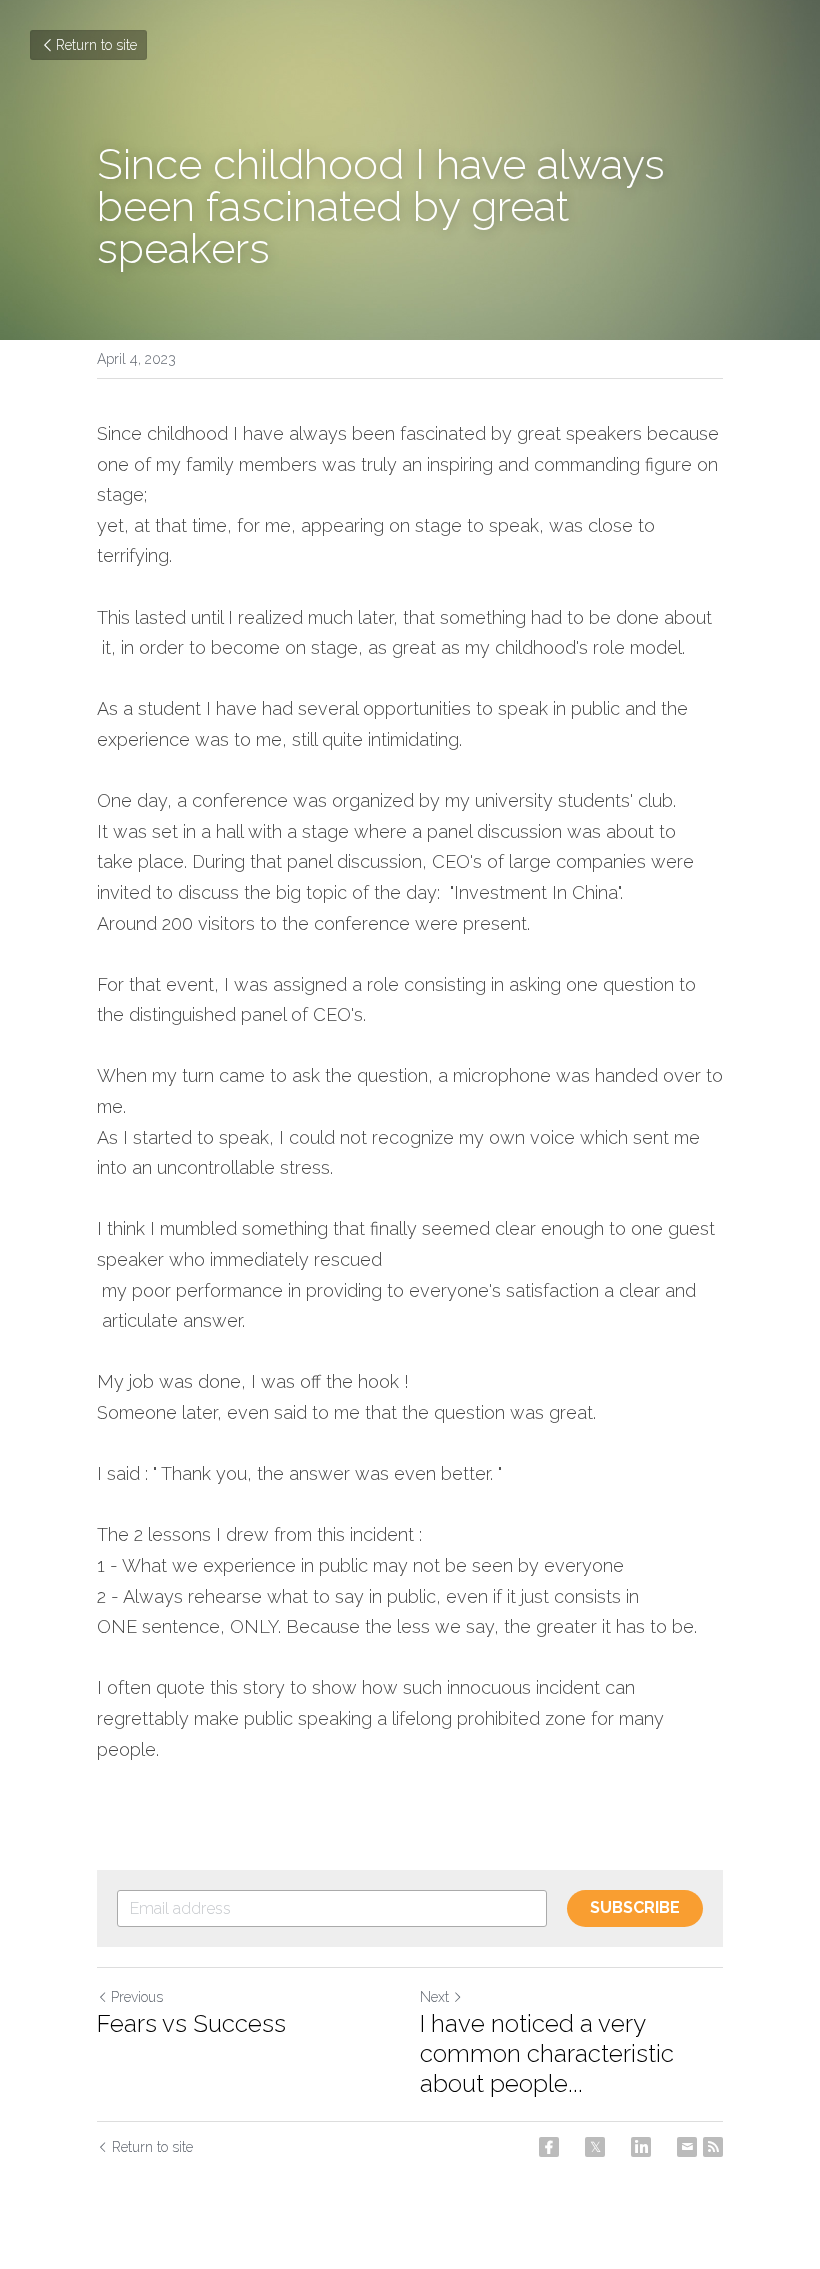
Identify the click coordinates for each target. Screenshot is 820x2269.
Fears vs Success (191, 2023)
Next (434, 1997)
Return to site (96, 45)
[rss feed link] (713, 2147)
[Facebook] (549, 2147)
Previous (137, 1997)
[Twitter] (595, 2147)
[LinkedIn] (641, 2147)
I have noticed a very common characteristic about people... (547, 2053)
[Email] (687, 2147)
